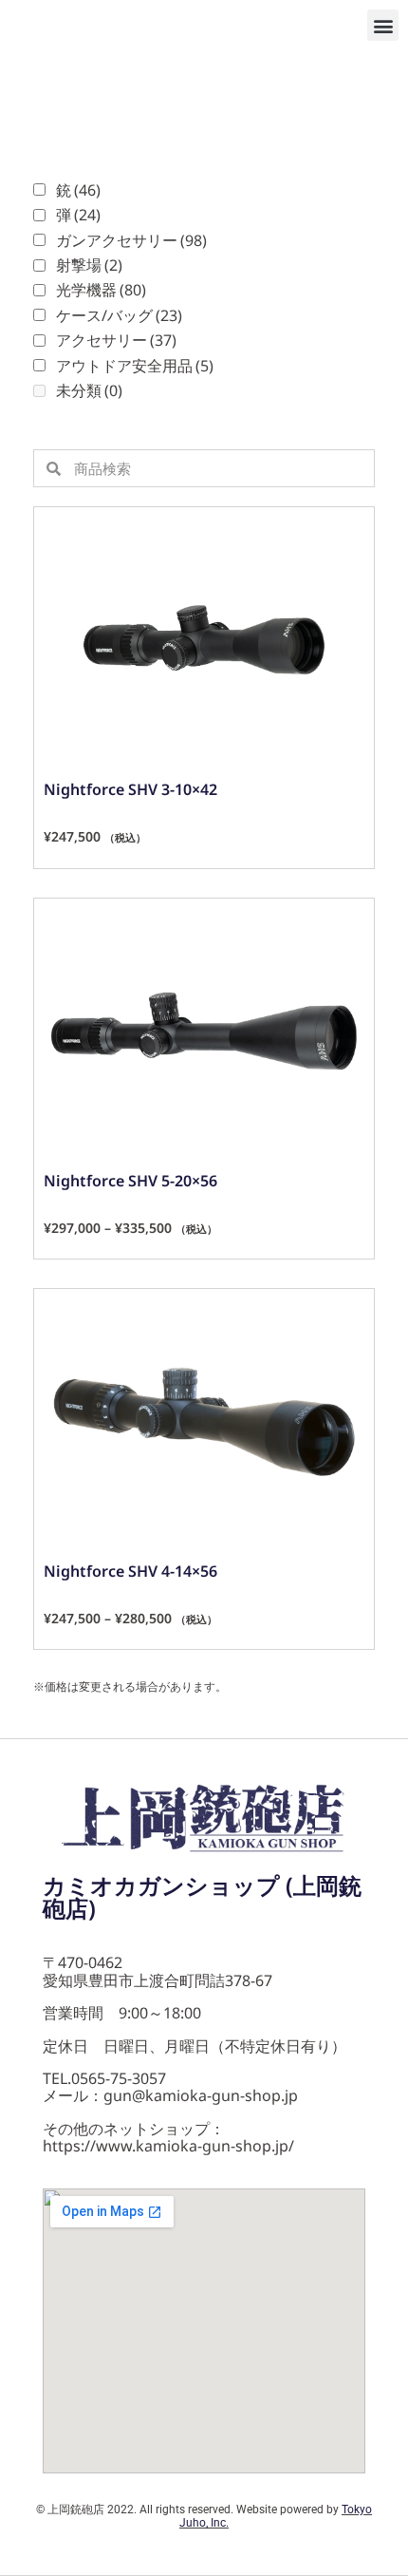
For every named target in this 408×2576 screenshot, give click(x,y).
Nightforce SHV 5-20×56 (130, 1181)
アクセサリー (116, 340)
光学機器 (101, 290)
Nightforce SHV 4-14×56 (130, 1571)
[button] (383, 25)
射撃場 (89, 265)
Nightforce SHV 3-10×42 (130, 789)
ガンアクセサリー (131, 240)
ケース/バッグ (119, 315)
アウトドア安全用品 (135, 366)
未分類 (89, 390)
